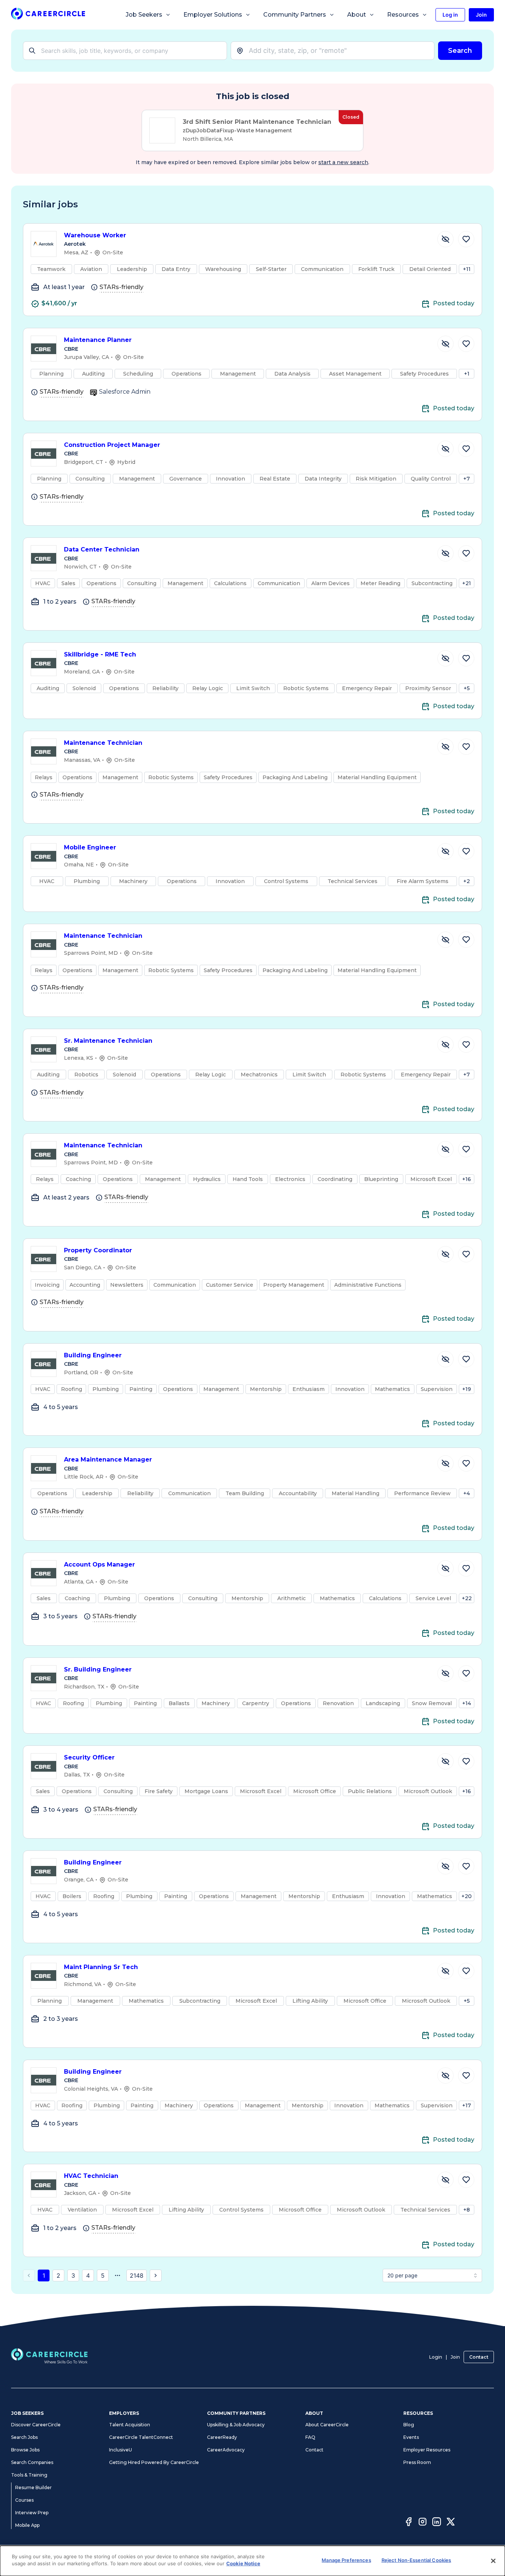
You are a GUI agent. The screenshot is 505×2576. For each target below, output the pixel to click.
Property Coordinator (98, 1250)
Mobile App (27, 2525)
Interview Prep (32, 2513)
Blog (409, 2425)
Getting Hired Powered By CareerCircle (154, 2462)
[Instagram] (423, 2523)
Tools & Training (29, 2475)
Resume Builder (33, 2487)
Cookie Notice (243, 2563)
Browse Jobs (25, 2450)
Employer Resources (427, 2450)
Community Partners (295, 15)
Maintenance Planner (98, 340)
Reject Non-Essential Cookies (416, 2560)
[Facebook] (409, 2523)
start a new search (343, 162)
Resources (403, 15)
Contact (479, 2357)
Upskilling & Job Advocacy (236, 2425)
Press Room (417, 2462)
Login (436, 2357)
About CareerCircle (327, 2425)
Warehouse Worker (95, 235)
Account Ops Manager (99, 1564)
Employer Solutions (213, 15)
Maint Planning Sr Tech (101, 1967)
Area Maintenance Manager (108, 1460)
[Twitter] (451, 2523)
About (357, 15)
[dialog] (253, 2561)
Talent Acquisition (130, 2425)
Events (411, 2437)
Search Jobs (24, 2437)
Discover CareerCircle (36, 2425)
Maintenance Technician (103, 743)
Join (455, 2357)
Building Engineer (93, 1355)
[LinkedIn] (437, 2523)
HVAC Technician (91, 2176)
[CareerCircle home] (48, 15)
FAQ (310, 2437)
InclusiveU (121, 2450)
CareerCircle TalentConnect (141, 2437)
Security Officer (89, 1757)
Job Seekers (144, 15)
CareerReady (222, 2437)
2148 (137, 2275)
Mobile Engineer (90, 847)
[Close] (493, 2561)
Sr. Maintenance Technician (108, 1041)
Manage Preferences (346, 2560)
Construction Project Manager (112, 445)
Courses (24, 2500)
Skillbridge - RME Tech (100, 654)
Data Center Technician (102, 549)
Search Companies (32, 2462)
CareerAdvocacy (226, 2450)
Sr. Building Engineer (98, 1669)
